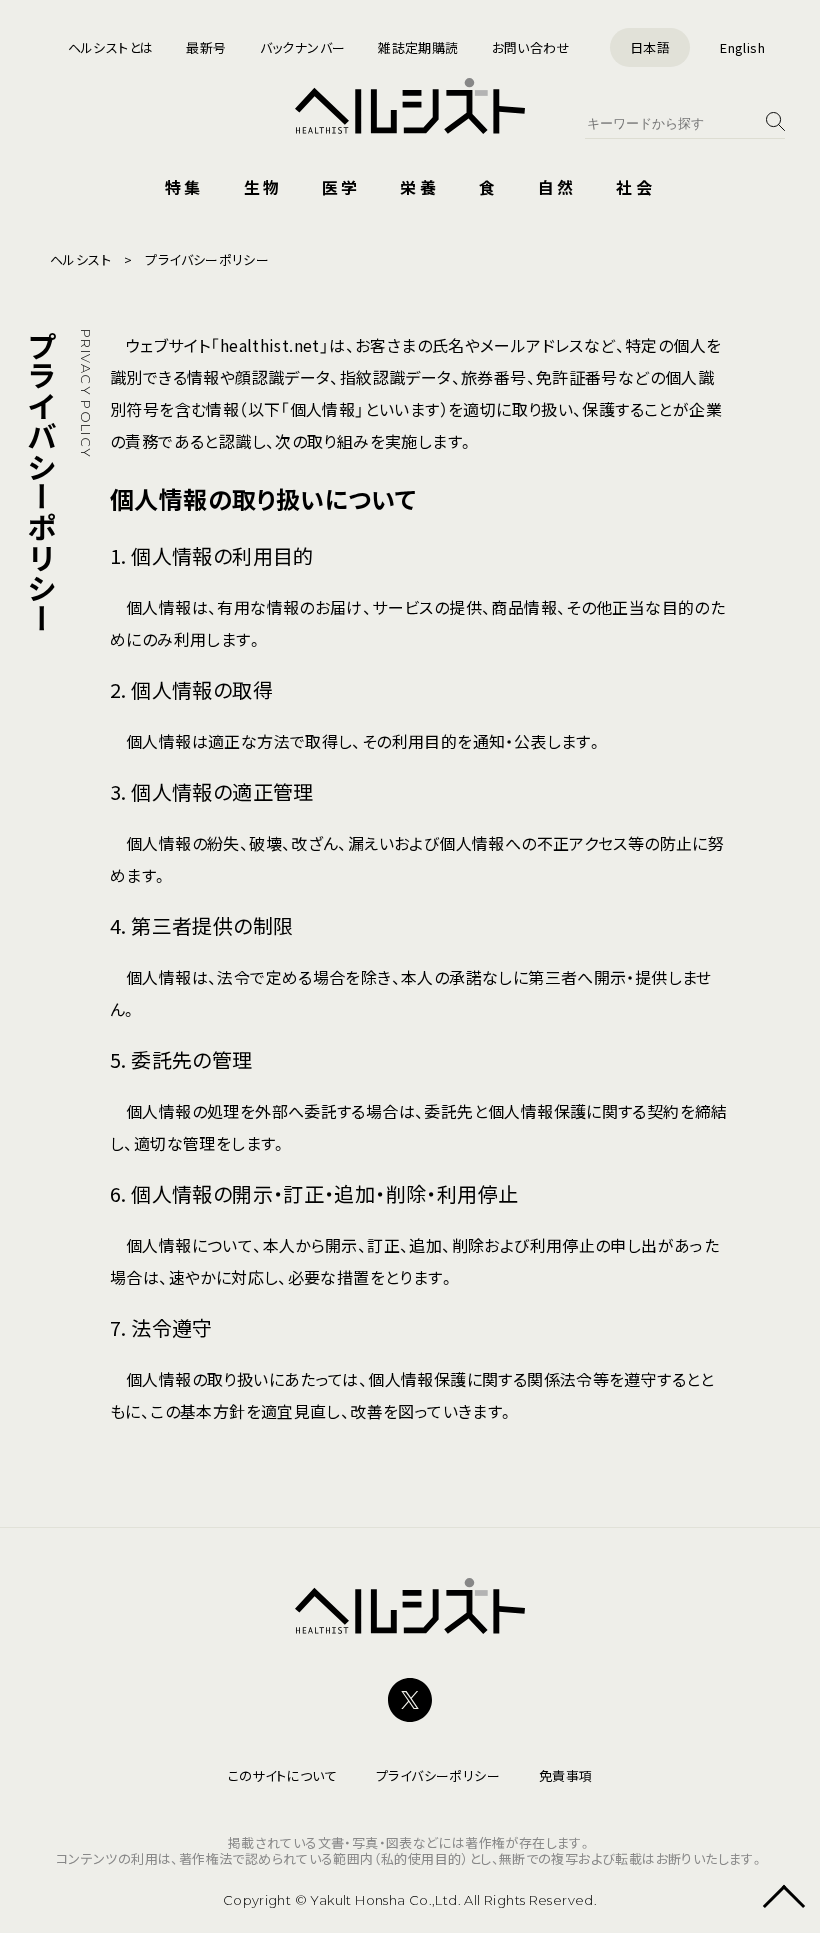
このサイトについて (283, 1775)
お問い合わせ (531, 47)
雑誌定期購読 (418, 47)
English (742, 47)
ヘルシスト (80, 259)
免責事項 (566, 1775)
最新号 (206, 47)
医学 (341, 187)
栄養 (419, 187)
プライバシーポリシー (438, 1775)
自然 (557, 187)
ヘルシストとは (111, 47)
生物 (263, 187)
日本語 (650, 47)
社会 (635, 187)
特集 (184, 187)
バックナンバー (303, 47)
